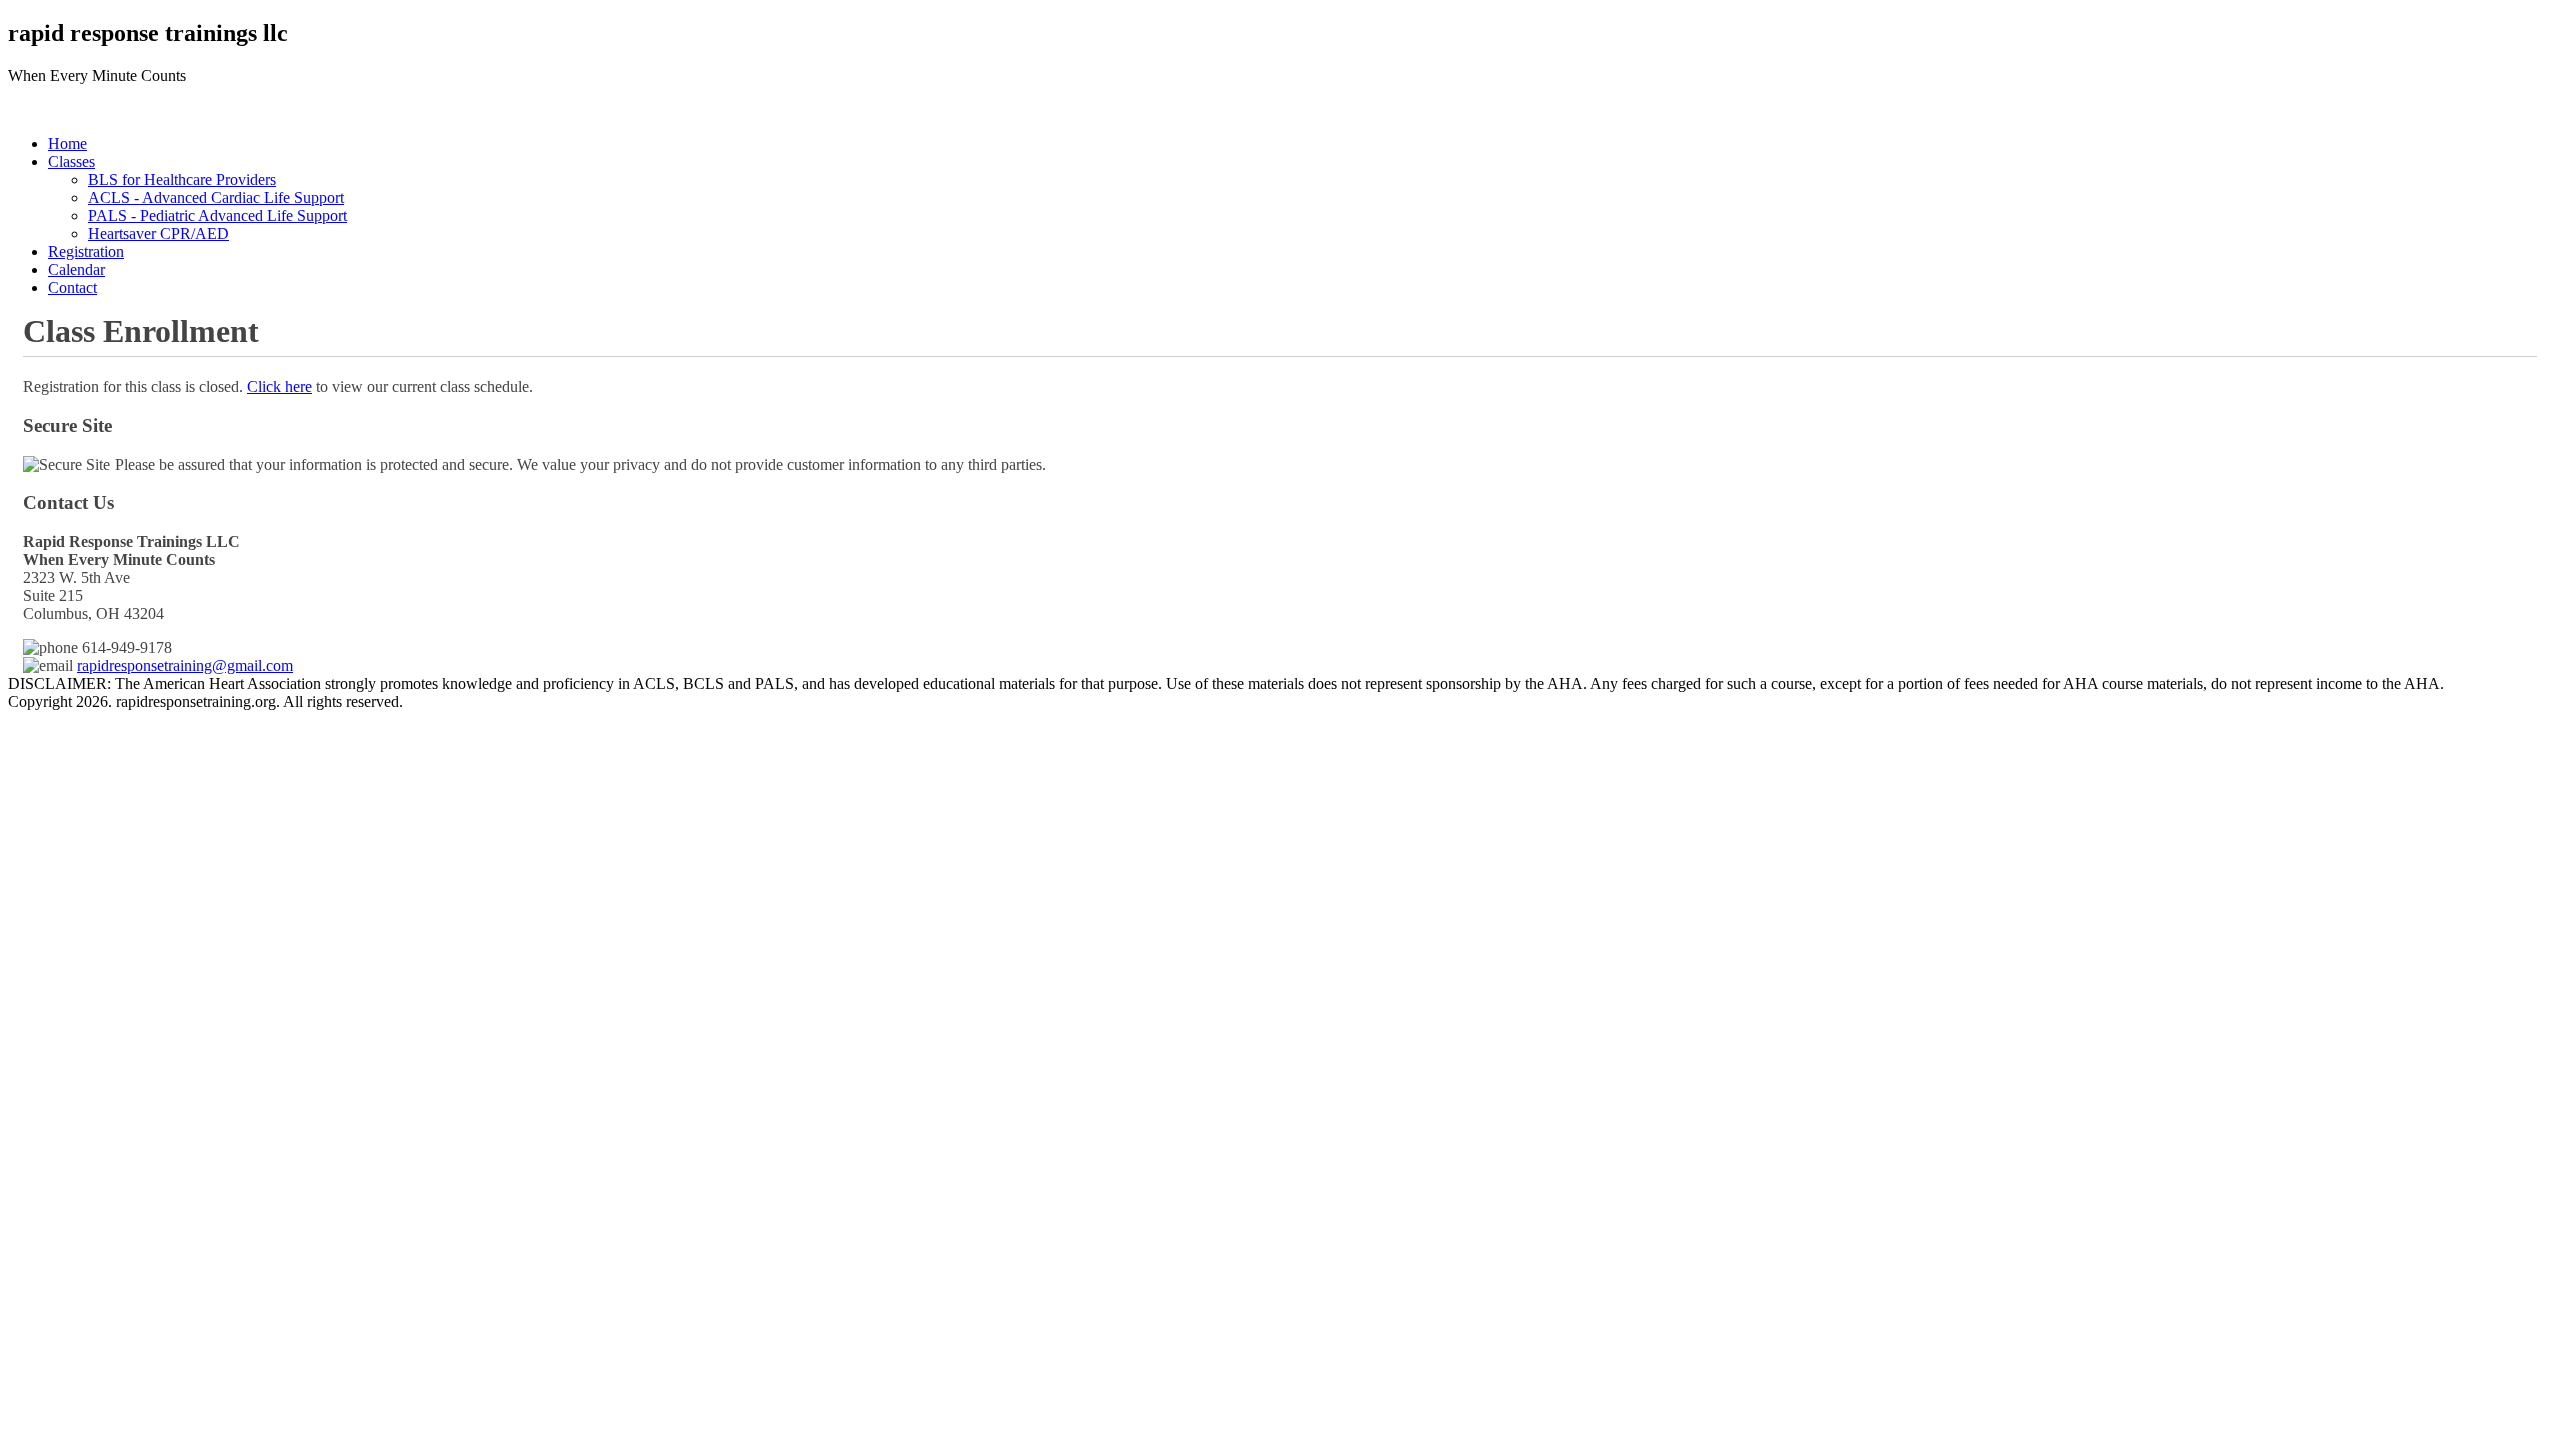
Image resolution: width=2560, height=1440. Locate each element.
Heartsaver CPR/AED (158, 233)
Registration (86, 251)
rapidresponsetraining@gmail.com (185, 665)
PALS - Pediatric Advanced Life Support (217, 215)
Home (67, 143)
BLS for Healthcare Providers (182, 179)
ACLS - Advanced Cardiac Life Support (216, 197)
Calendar (76, 269)
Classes (71, 161)
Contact (72, 287)
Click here (279, 386)
